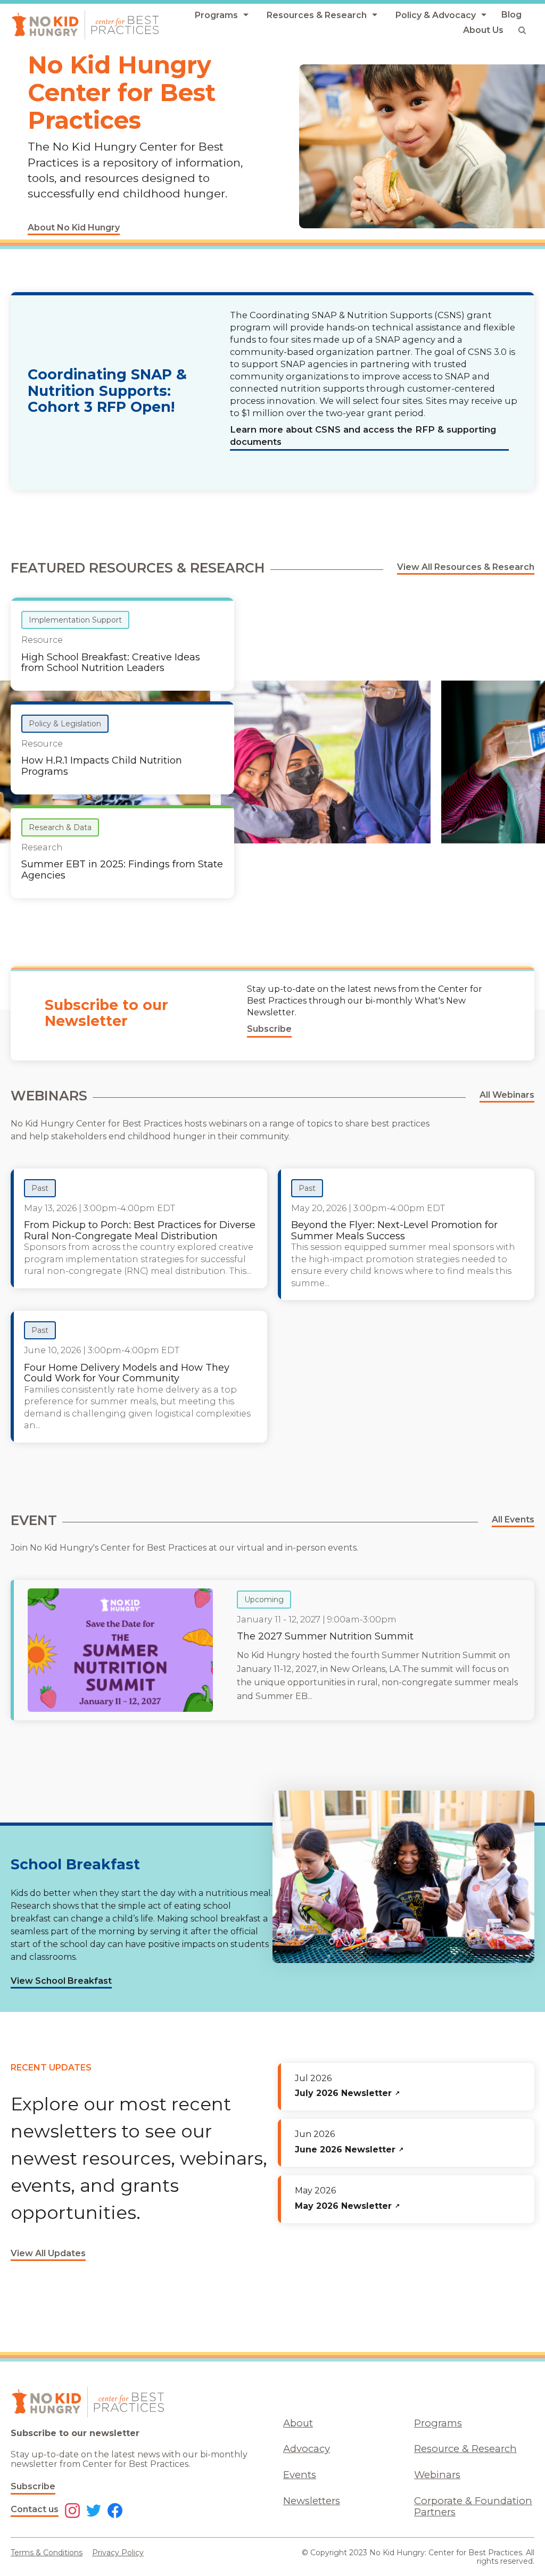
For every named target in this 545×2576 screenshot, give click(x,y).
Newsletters (312, 2501)
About (298, 2423)
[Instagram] (72, 2512)
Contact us (35, 2509)
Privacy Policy (118, 2553)
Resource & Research (465, 2449)
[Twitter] (94, 2512)
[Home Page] (85, 25)
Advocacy (307, 2449)
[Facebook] (115, 2512)
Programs (438, 2423)
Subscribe (33, 2486)
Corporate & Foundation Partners (473, 2506)
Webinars (437, 2475)
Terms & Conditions (47, 2553)
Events (300, 2475)
